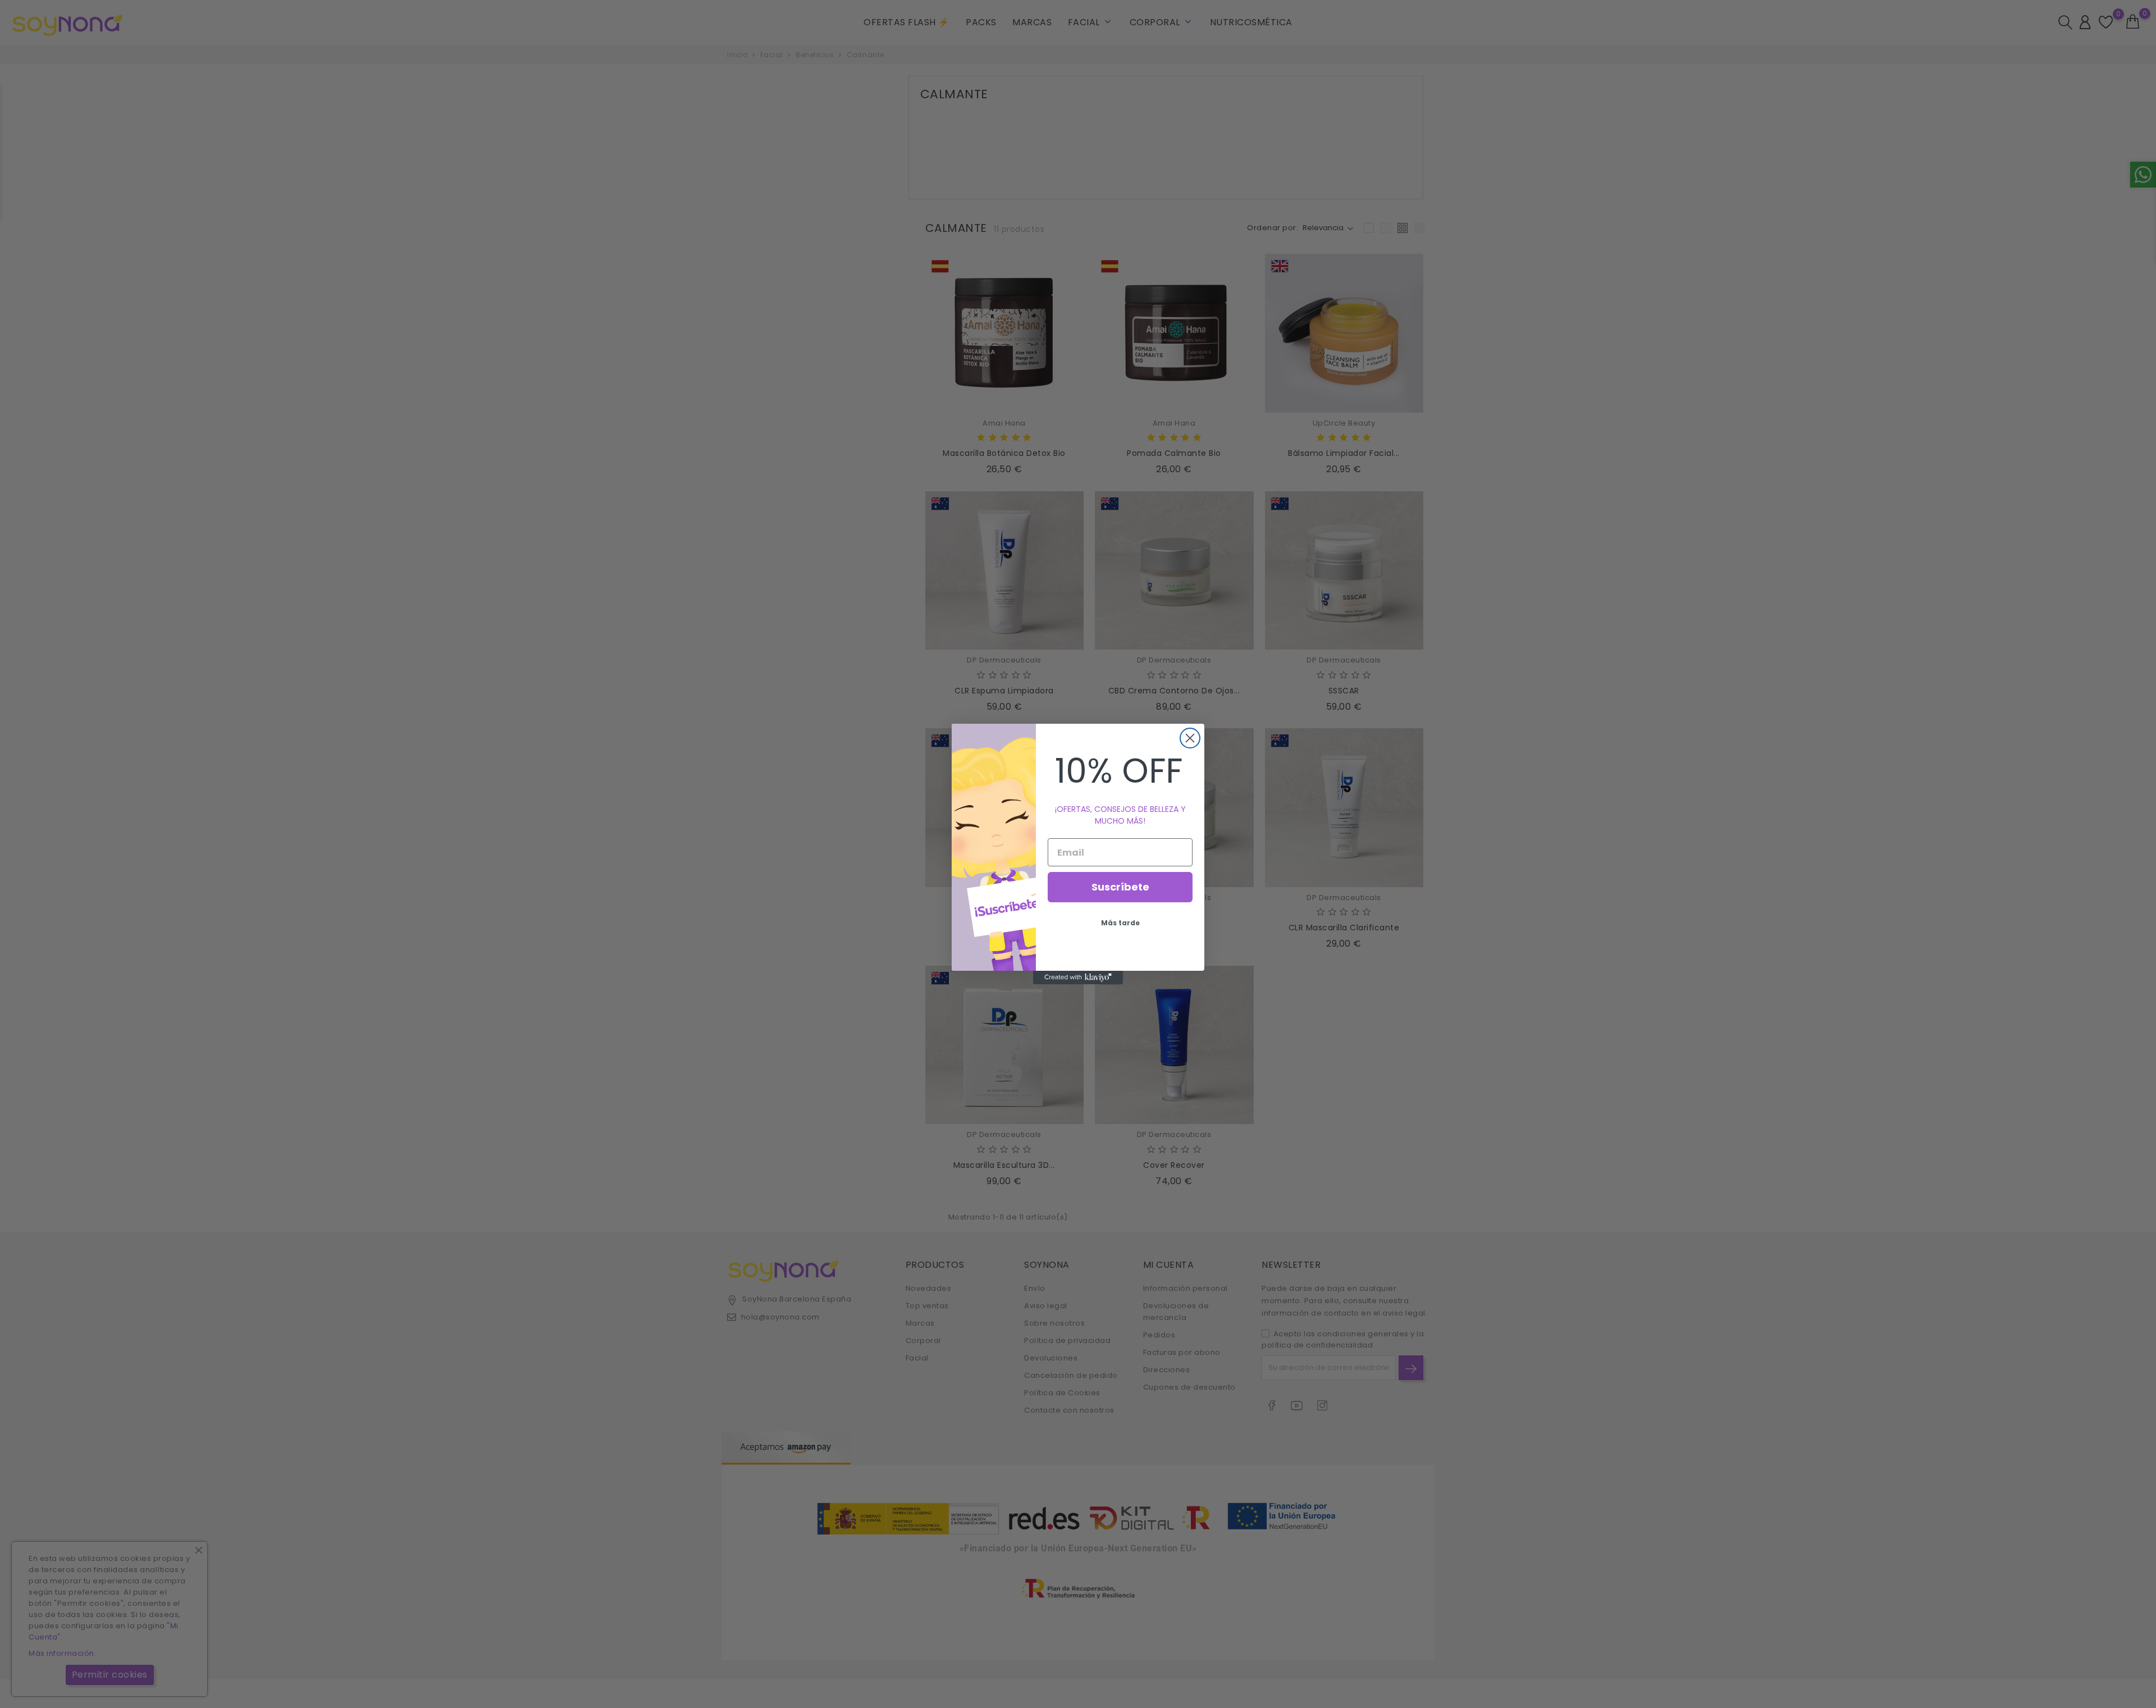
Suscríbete (1120, 887)
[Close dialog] (1190, 738)
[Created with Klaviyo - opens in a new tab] (1078, 978)
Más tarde (1120, 923)
